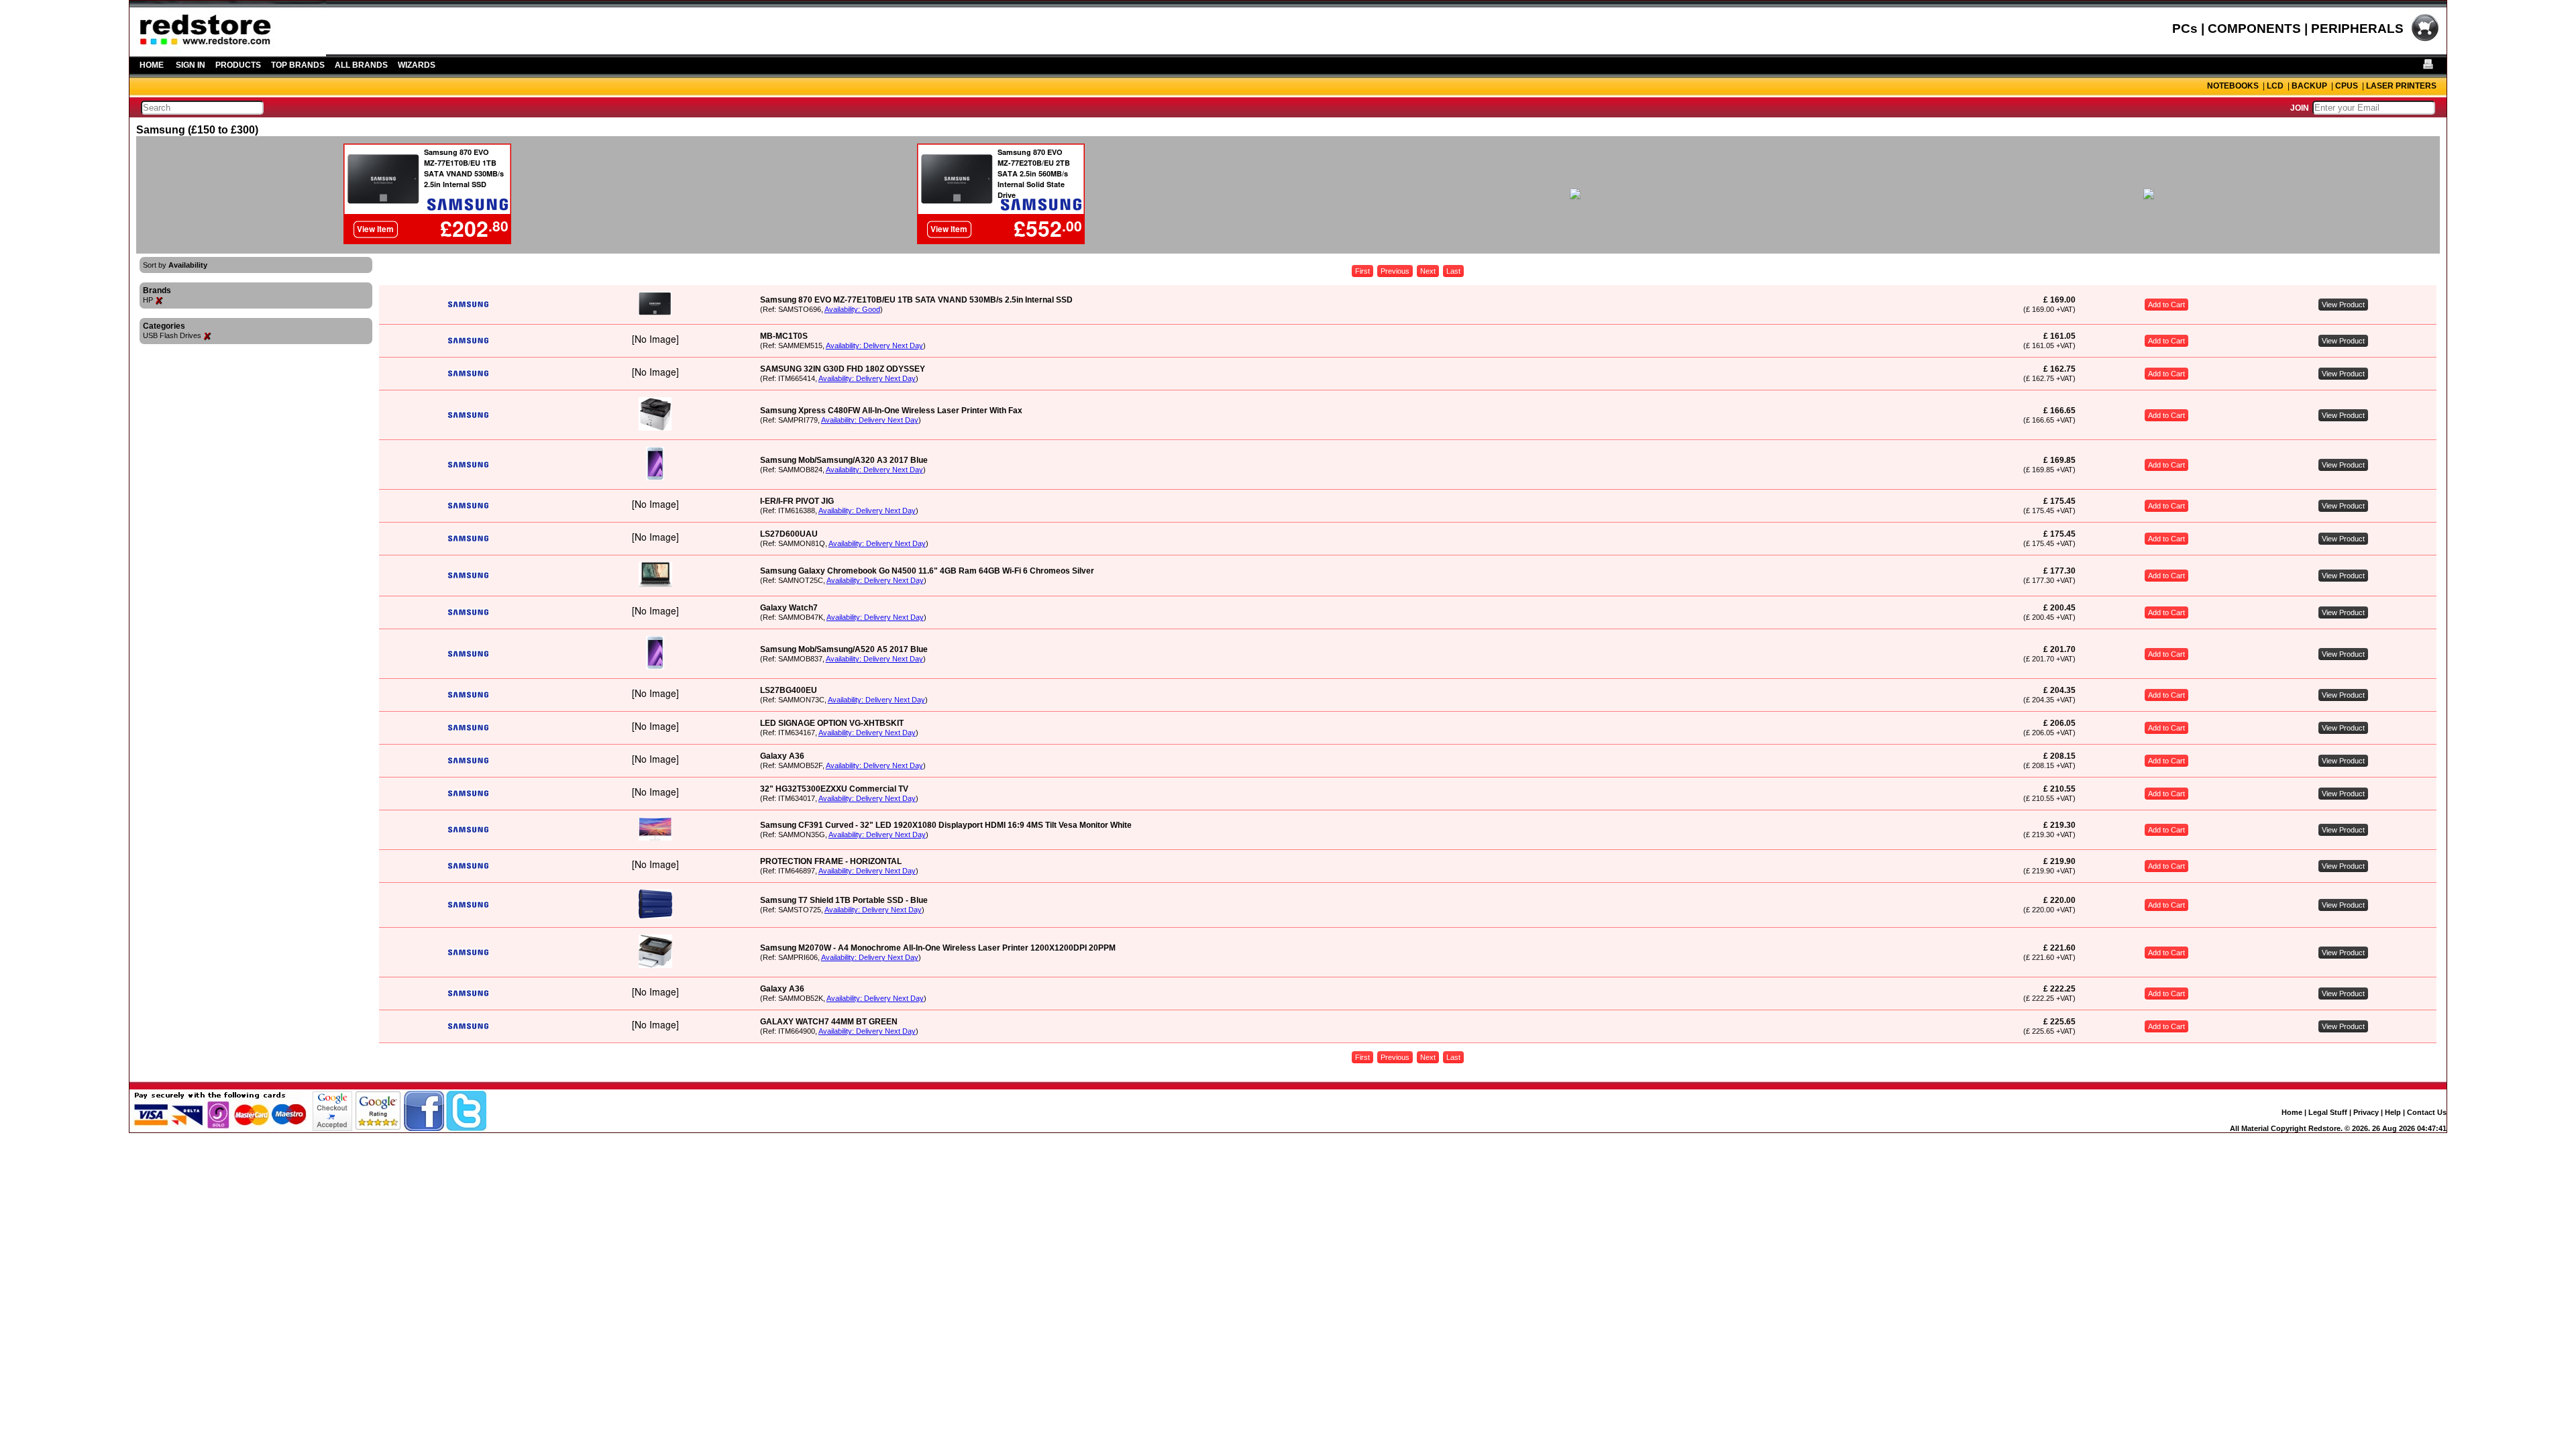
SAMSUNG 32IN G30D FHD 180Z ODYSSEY (843, 369)
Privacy (2366, 1112)
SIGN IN (191, 65)
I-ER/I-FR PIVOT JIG (797, 501)
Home (2292, 1112)
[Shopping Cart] (2425, 40)
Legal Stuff (2328, 1112)
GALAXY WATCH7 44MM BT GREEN (829, 1022)
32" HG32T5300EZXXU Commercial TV (834, 789)
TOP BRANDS (298, 65)
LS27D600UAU (789, 534)
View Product (2343, 305)
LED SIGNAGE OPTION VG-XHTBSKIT (832, 723)
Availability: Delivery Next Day (874, 345)
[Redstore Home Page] (228, 52)
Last (1453, 271)
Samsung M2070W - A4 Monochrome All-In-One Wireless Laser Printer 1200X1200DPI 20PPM (938, 948)
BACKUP (2309, 86)
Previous (1395, 271)
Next (1428, 271)
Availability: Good (852, 309)
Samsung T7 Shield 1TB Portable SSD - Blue (844, 900)
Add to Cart (2166, 305)
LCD (2275, 86)
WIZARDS (417, 65)
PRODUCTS (238, 65)
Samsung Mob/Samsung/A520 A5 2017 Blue (844, 649)
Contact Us (2427, 1112)
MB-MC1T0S (784, 336)
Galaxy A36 (782, 756)
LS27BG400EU (789, 690)
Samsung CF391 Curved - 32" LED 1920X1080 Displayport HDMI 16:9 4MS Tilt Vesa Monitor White (946, 825)
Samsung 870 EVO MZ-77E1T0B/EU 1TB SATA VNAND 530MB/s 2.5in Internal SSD (916, 300)
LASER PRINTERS (2401, 86)
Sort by (175, 265)
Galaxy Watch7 (789, 608)
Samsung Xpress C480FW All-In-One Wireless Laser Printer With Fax (891, 411)
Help (2393, 1112)
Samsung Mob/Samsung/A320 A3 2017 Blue (844, 460)
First (1362, 271)
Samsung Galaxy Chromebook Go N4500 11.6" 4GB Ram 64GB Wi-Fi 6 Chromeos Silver (927, 571)
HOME (152, 65)
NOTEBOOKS (2233, 86)
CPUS (2347, 86)
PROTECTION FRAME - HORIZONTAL (831, 861)
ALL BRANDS (361, 65)
